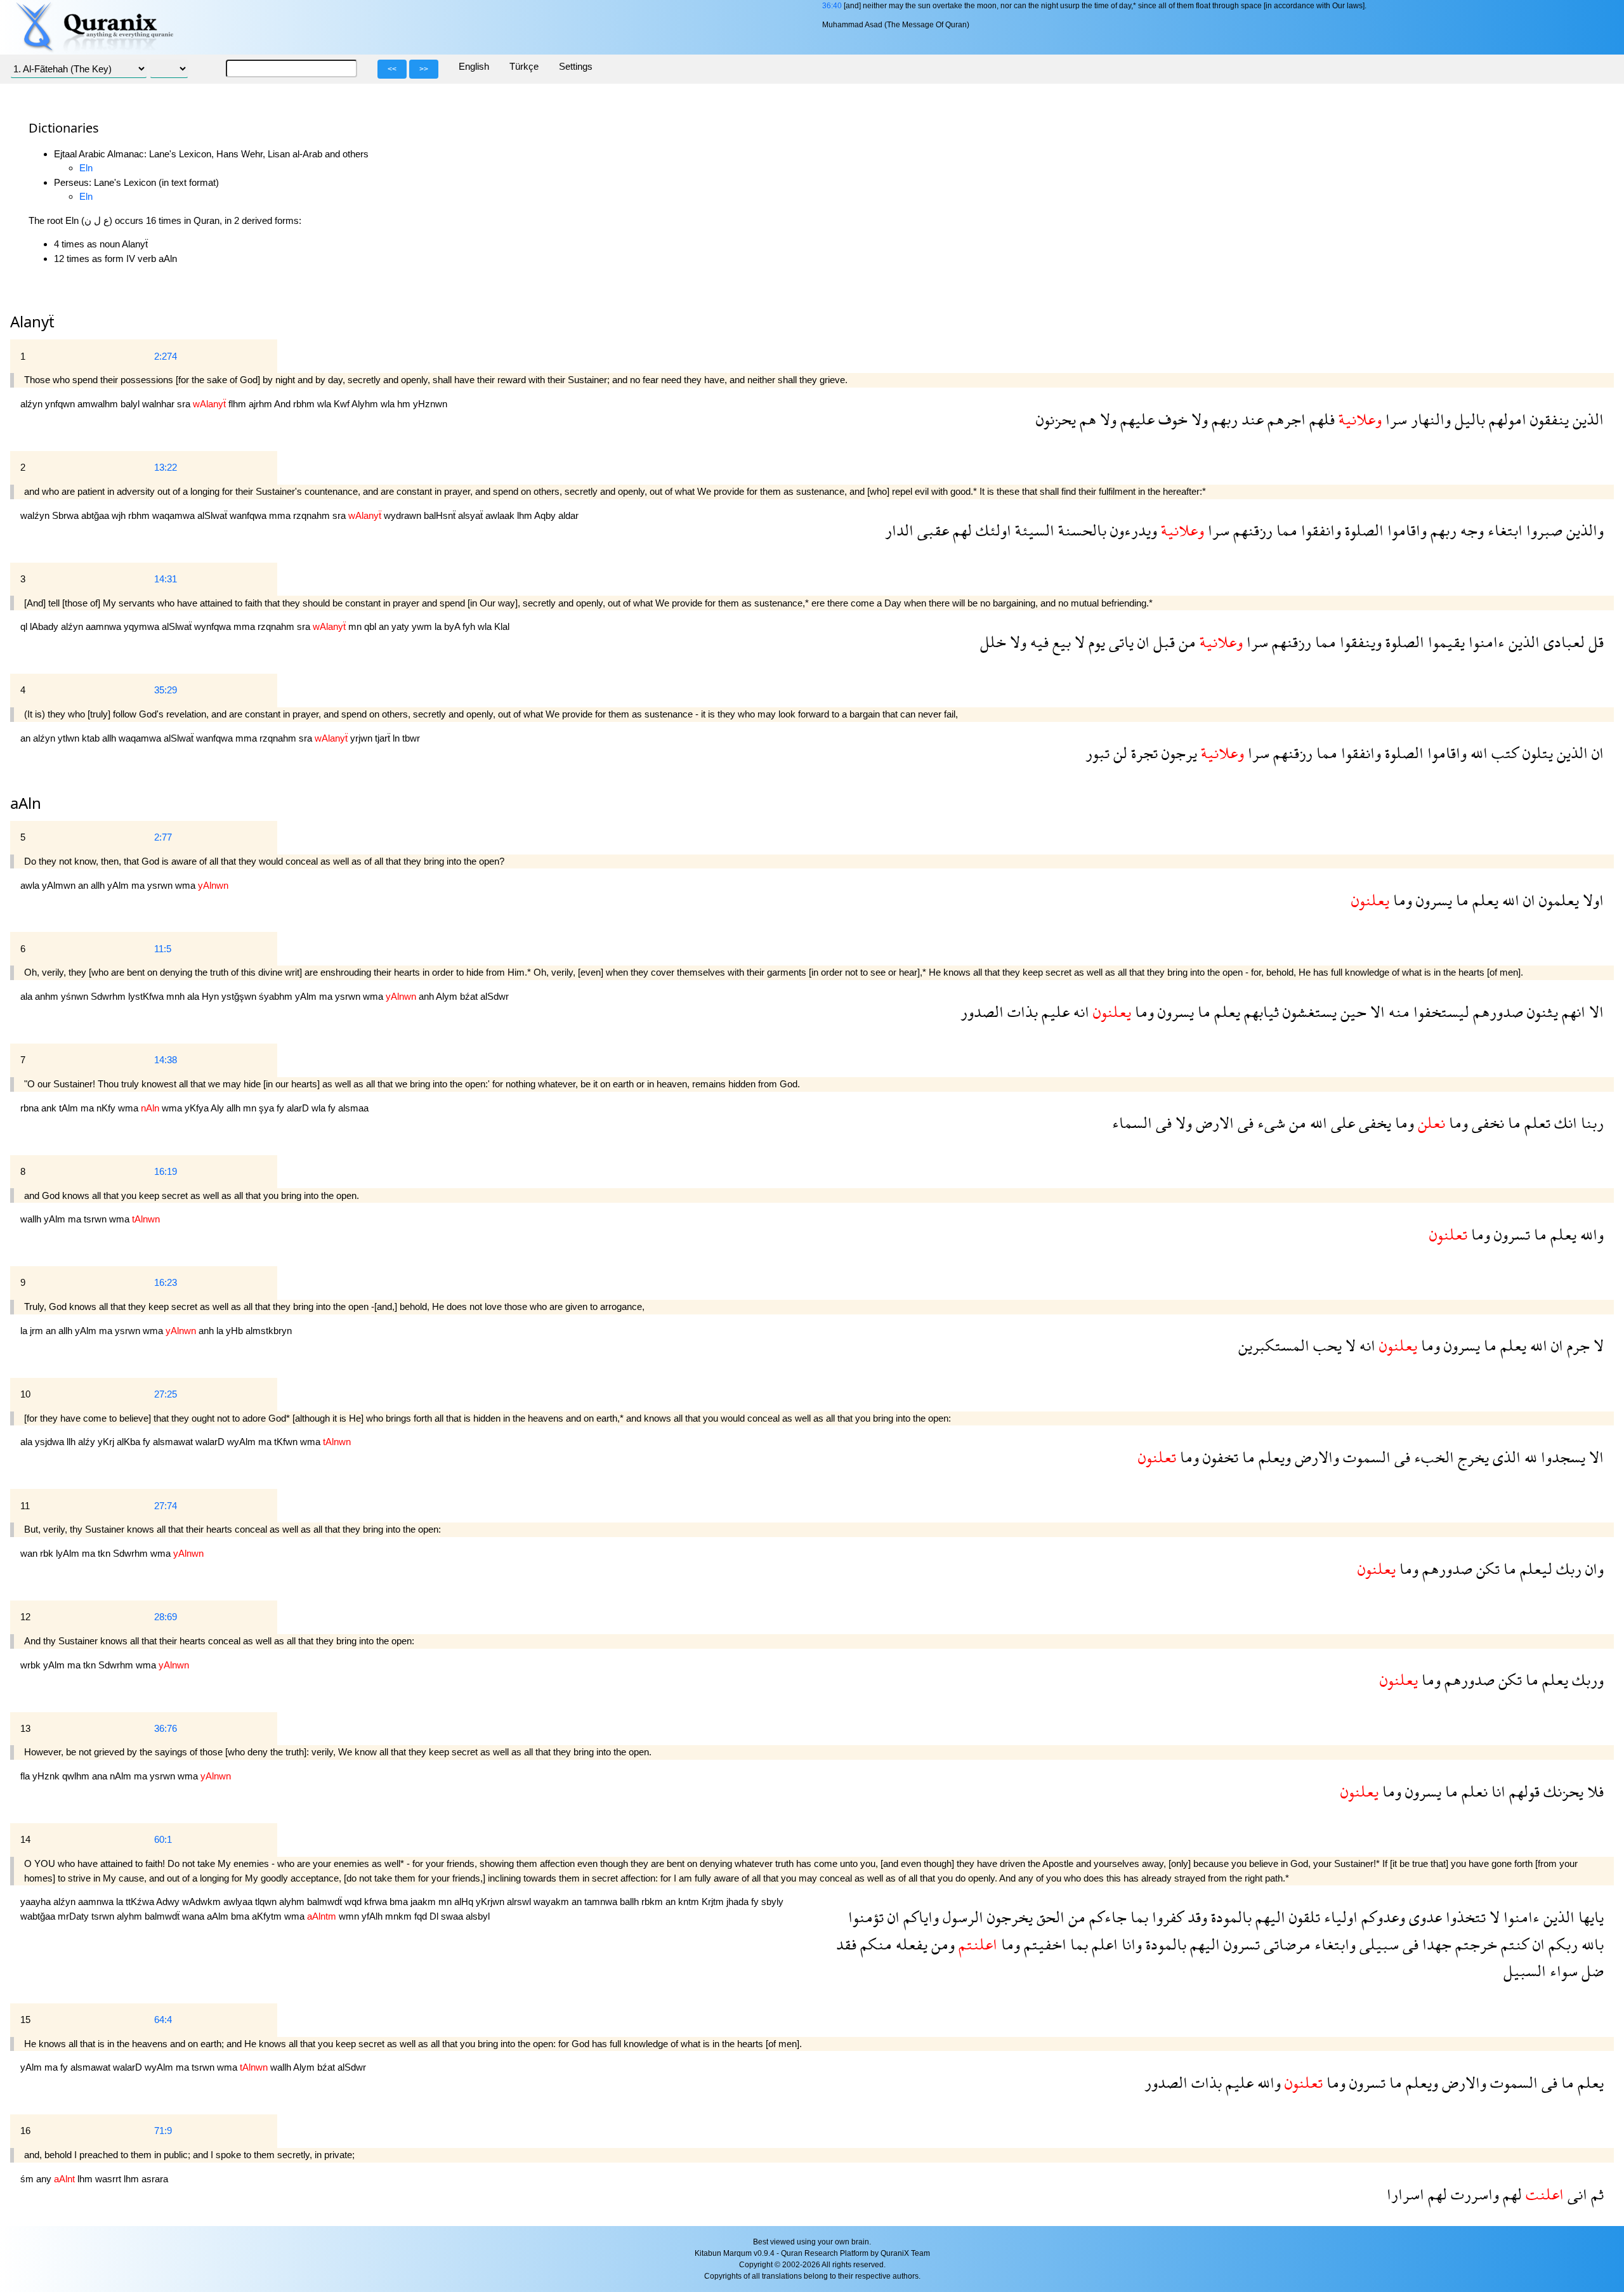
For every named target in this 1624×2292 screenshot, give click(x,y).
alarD (299, 1108)
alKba (130, 1442)
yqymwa (143, 626)
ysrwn (161, 885)
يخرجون (1008, 1917)
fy (282, 1108)
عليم (1054, 1012)
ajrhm (261, 404)
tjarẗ (384, 738)
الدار (899, 530)
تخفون (1219, 1457)
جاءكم (1106, 1917)
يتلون (1536, 753)
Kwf (343, 404)
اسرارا (1405, 2194)
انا (1496, 1791)
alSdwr (494, 996)
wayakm (553, 1902)
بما (1137, 1917)
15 (25, 2020)
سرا (1394, 419)
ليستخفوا (1439, 1012)
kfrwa (377, 1902)
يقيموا (1444, 642)
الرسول (961, 1917)
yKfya (198, 1108)
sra (185, 404)
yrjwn (363, 738)
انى (1575, 2194)
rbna (31, 1108)
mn (356, 626)
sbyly (772, 1902)
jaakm (424, 1902)
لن (1118, 753)
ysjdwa (51, 1442)
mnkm (400, 1916)
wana (194, 1916)
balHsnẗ (441, 515)
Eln (86, 168)
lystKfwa (147, 996)
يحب (1326, 1345)
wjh (120, 515)
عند (1251, 419)
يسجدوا (1561, 1457)
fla (26, 1776)
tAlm (70, 1108)
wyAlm (243, 1442)
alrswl (520, 1902)
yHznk (47, 1776)
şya (268, 1108)
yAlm (119, 885)
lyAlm (69, 1553)
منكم (874, 1944)
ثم (1595, 2194)
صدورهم (1496, 1012)
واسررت (1473, 2194)
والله (1590, 1234)
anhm (48, 996)
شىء (1269, 1123)
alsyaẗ (472, 515)
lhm (526, 515)
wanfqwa (249, 515)
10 (25, 1394)
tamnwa (602, 1902)
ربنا (1590, 1123)
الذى (1505, 1457)
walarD (211, 1442)
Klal (502, 626)
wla (325, 404)
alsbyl (478, 1916)
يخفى (1373, 1123)
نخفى (1486, 1123)
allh (110, 738)
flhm (239, 404)
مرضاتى (1285, 1944)
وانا (1130, 1944)
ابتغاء (1503, 530)
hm (405, 404)
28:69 (166, 1617)
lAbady (45, 626)
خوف (1171, 419)
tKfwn (287, 1442)
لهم (960, 530)
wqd (354, 1902)
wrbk (32, 1665)
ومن (941, 1944)
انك (1564, 1123)
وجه (1470, 530)
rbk (48, 1553)
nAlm (122, 1776)
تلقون (1303, 1917)
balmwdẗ (326, 1902)
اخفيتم (1043, 1944)
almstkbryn (269, 1331)
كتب (1503, 753)
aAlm (219, 1916)
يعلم (1483, 900)
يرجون (1177, 753)
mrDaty (75, 1916)
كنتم (1513, 1944)
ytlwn (70, 738)
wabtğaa (39, 1916)
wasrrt (109, 2179)
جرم (1576, 1345)
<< (392, 69)
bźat (470, 996)
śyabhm (277, 996)
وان (1593, 1568)
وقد (1195, 1917)
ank (50, 1108)
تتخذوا (1464, 1917)
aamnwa (105, 626)
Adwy (169, 1902)
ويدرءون (1132, 530)
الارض (1213, 1123)
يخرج (1471, 1457)
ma (139, 885)
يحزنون (1056, 419)
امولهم (1506, 419)
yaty (402, 626)
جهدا (1435, 1944)
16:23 (166, 1282)
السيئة (1033, 530)
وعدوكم (1381, 1917)
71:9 (163, 2131)
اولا (1591, 900)
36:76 (166, 1728)
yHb (236, 1331)
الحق (1049, 1917)
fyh (470, 626)
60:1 (163, 1839)
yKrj (107, 1442)
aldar (568, 515)
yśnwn (76, 996)
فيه (1038, 642)
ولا (1198, 419)
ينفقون (1548, 419)
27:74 (166, 1506)
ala (28, 996)
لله (1529, 1457)
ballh (631, 1902)
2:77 (163, 837)
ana (101, 1776)
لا (1078, 642)
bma (400, 1902)
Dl (435, 1916)
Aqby (546, 515)
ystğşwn (240, 996)
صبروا (1542, 530)
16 (25, 2131)
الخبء (1432, 1457)
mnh (177, 996)
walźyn (36, 515)
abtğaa (96, 515)
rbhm (305, 404)
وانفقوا (1319, 530)
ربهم (1223, 419)
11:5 (163, 949)
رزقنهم (1251, 530)
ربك (1567, 1568)
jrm (38, 1331)
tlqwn (267, 1902)
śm (28, 2179)
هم (1086, 419)
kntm (690, 1902)
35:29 (166, 690)
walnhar (160, 404)
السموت (1365, 1457)
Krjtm (714, 1902)
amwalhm (99, 404)
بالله (1591, 1944)
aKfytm (268, 1916)
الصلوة (1362, 530)
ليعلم (1534, 1568)
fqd (422, 1916)
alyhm (293, 1902)
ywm (423, 626)
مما (1285, 530)
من (1185, 642)
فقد (846, 1944)
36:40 (832, 6)
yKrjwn (491, 1902)
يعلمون (1557, 900)
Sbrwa (67, 515)
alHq (465, 1902)
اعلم (1103, 1944)
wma (187, 885)
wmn (350, 1916)
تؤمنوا (866, 1917)
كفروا (1166, 1917)
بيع (1060, 642)
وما (1401, 900)
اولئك (992, 530)
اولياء (1339, 1917)
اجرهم (1285, 419)
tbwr (411, 738)
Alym (448, 996)
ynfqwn (61, 404)
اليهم (1268, 1917)
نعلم (1473, 1791)
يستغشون (1308, 1012)
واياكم (919, 1917)
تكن (1486, 1568)
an (385, 626)
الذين (1586, 419)
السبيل (1525, 1971)
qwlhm (77, 1776)
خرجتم (1474, 1944)
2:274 (166, 356)
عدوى (1424, 1917)
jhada (739, 1902)
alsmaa (353, 1108)
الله (1477, 753)
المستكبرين (1274, 1345)
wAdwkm (203, 1902)
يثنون (1541, 1012)
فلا (1594, 1791)
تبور (1097, 753)
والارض (1315, 1457)
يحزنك (1562, 1791)
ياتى (1119, 642)
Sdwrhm (109, 996)
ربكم (1561, 1944)
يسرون (1432, 900)
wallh (32, 1219)
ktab (92, 738)
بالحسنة (1080, 530)
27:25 (166, 1394)
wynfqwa (214, 626)
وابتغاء (1333, 1944)
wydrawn (404, 515)
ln (397, 738)
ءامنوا (1485, 642)
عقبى (931, 530)
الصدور (982, 1012)
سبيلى (1377, 1944)
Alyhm (366, 404)
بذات (1021, 1012)
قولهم (1522, 1791)
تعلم (1536, 1123)
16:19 (166, 1171)
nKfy (107, 1108)
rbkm (653, 1902)
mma (281, 515)
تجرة (1143, 753)
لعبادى (1562, 642)
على (1341, 1123)
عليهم (1136, 419)
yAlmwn (60, 885)
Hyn (212, 996)
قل (1594, 642)
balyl (131, 404)
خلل (993, 642)
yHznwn (430, 404)
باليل (1468, 419)
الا (1595, 1012)
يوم (1095, 642)
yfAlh (373, 1916)
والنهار (1429, 419)
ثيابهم (1260, 1012)
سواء (1562, 1971)
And (284, 404)
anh (427, 996)
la (439, 626)
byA (453, 626)
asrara (155, 2179)
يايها (1589, 1917)
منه (1397, 1012)
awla (31, 885)
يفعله (910, 1944)
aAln (26, 803)
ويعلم (1273, 1457)
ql (25, 626)
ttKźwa (141, 1902)
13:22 (166, 467)
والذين (1583, 530)
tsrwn (96, 1219)
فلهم (1320, 419)
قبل (1162, 642)
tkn (105, 1553)
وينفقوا (1359, 642)
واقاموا (1405, 530)
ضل (1591, 1971)
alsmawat (174, 1442)
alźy (88, 1442)
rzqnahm (313, 515)
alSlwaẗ (213, 515)
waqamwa (175, 515)
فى (1244, 1123)
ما (1460, 900)
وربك (1586, 1680)
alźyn (33, 404)
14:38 (166, 1060)
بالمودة (1229, 1917)
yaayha (37, 1902)
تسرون (1510, 1234)
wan (30, 1553)
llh (72, 1442)
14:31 (166, 579)
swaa (453, 1916)
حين (1352, 1012)
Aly (219, 1108)
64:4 (163, 2020)
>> (424, 69)
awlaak (501, 515)
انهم (1572, 1012)
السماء (1132, 1123)
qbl (371, 626)
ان (1142, 642)
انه (1079, 1012)
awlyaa (239, 1902)
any (45, 2179)
